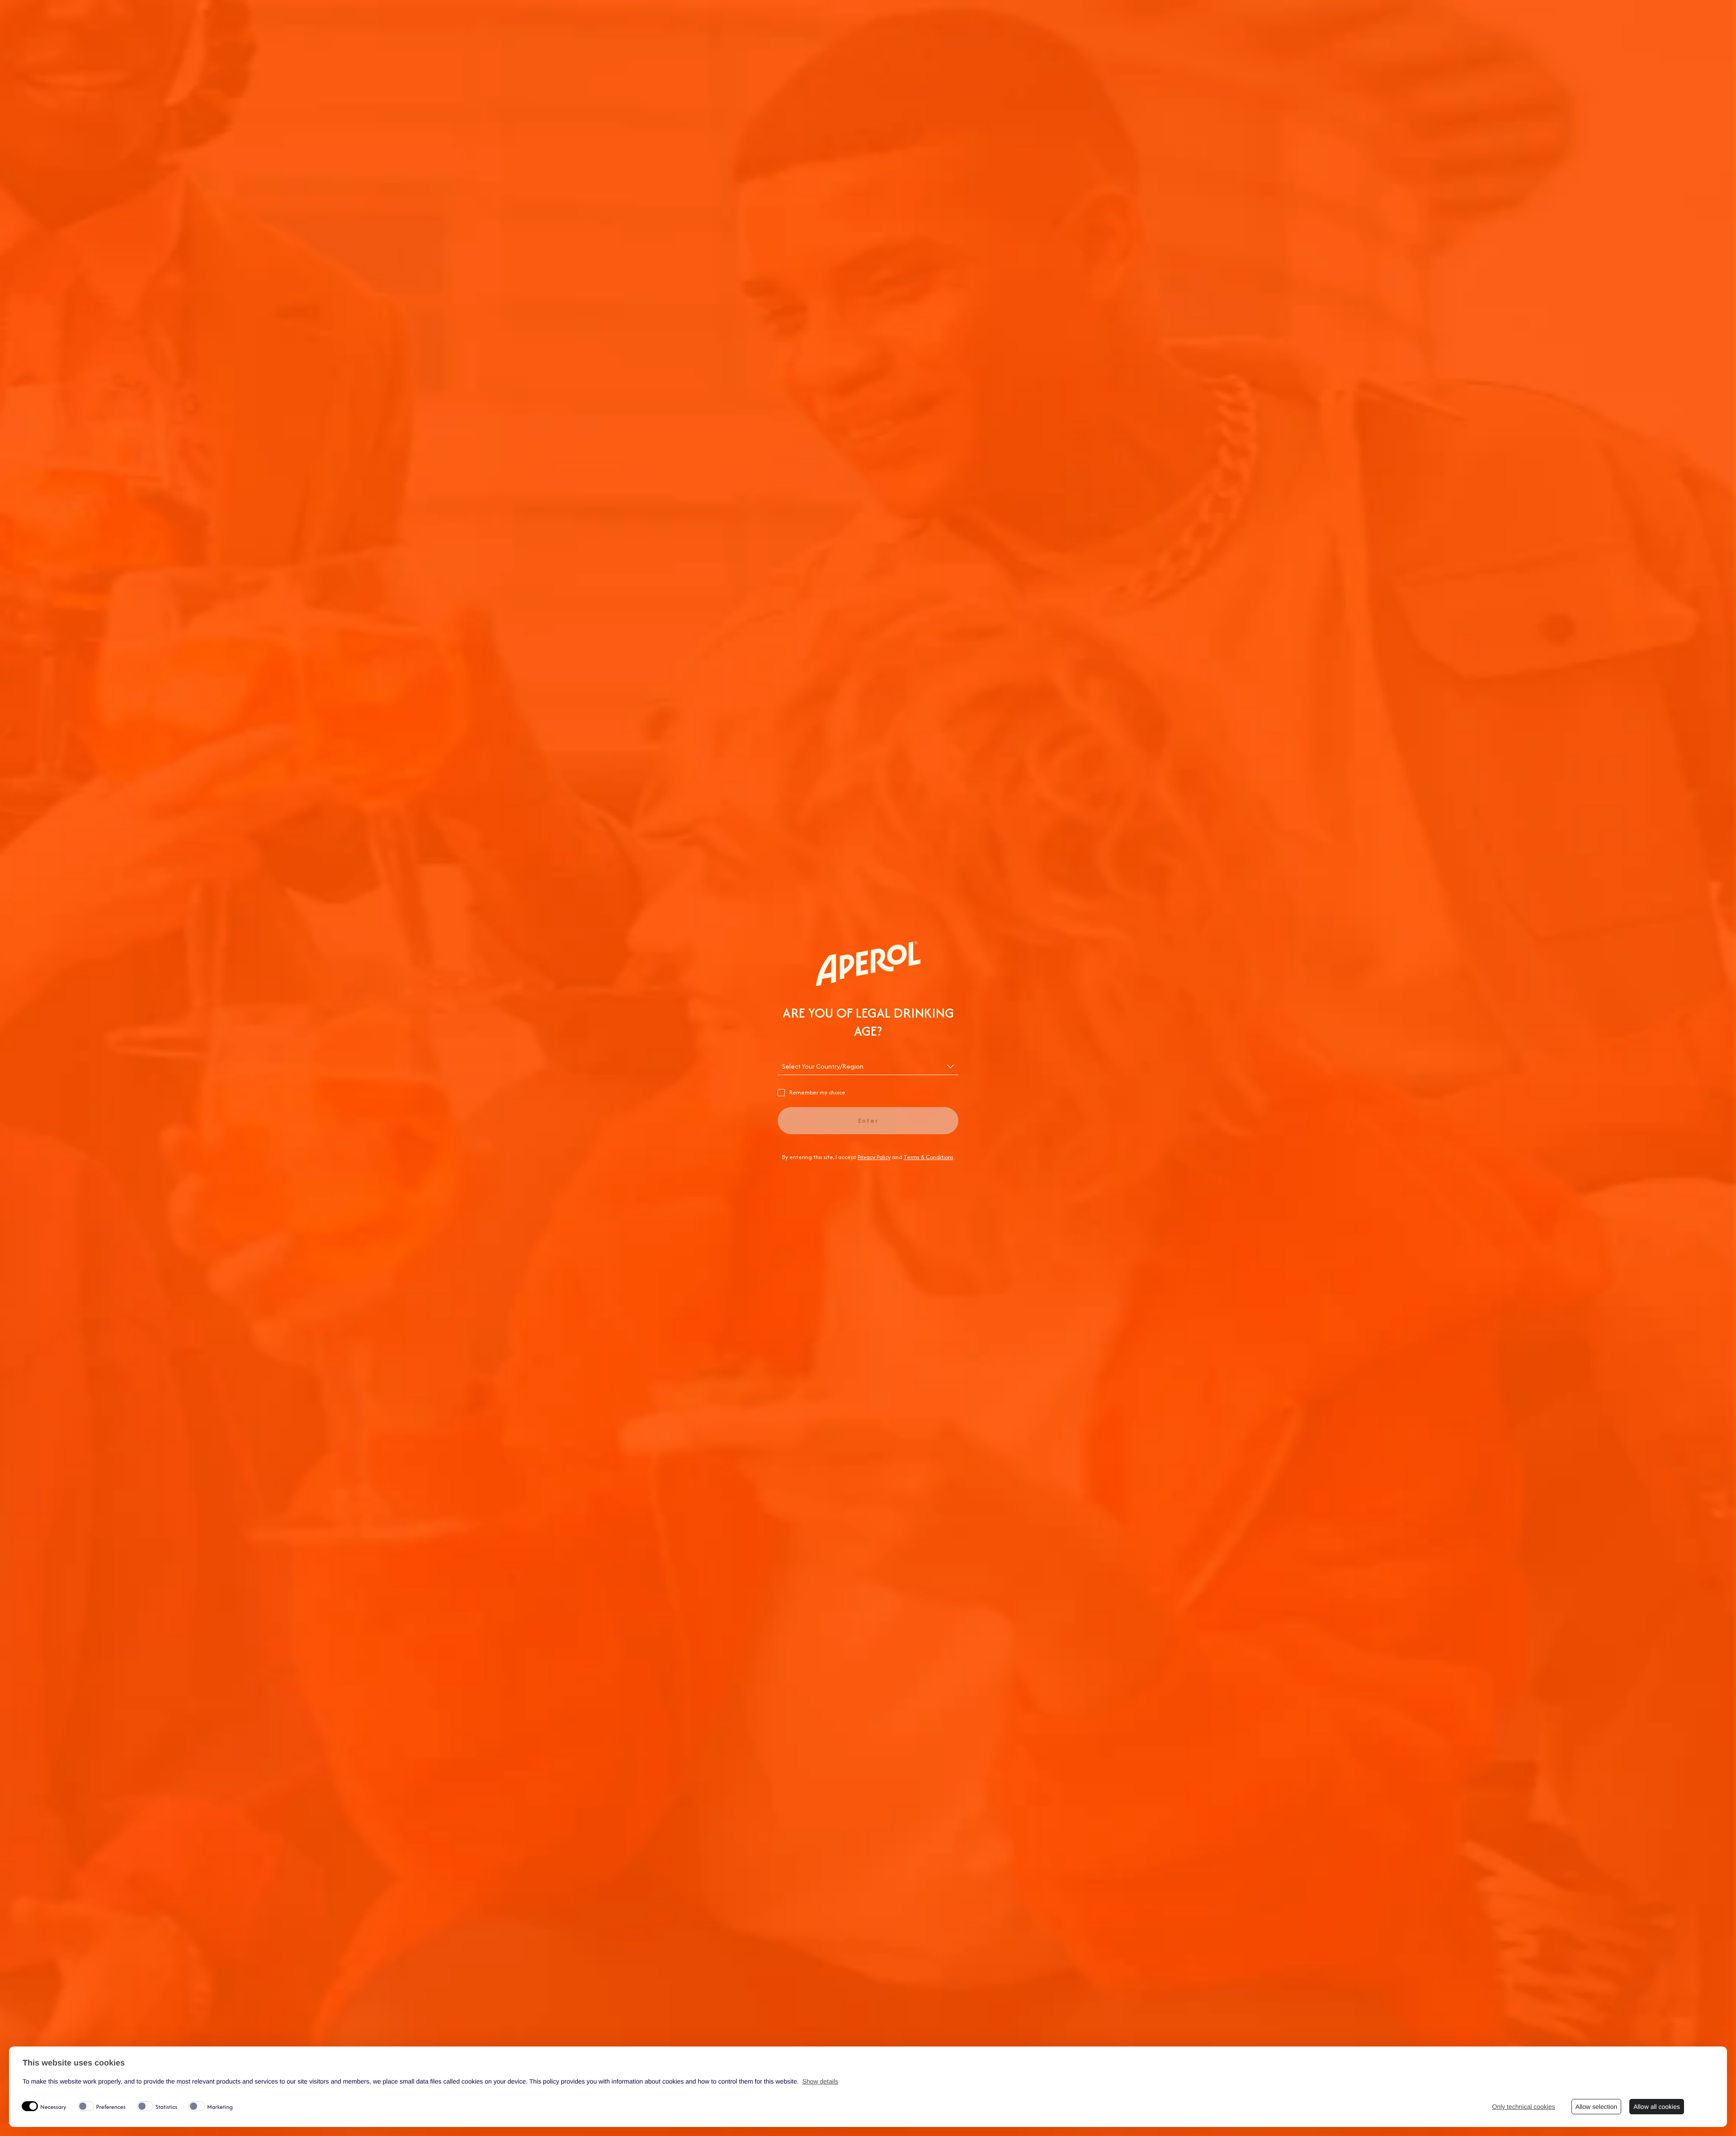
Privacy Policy (874, 1157)
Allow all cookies (1657, 2107)
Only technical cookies (1523, 2107)
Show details (820, 2081)
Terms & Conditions (929, 1157)
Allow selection (1597, 2107)
